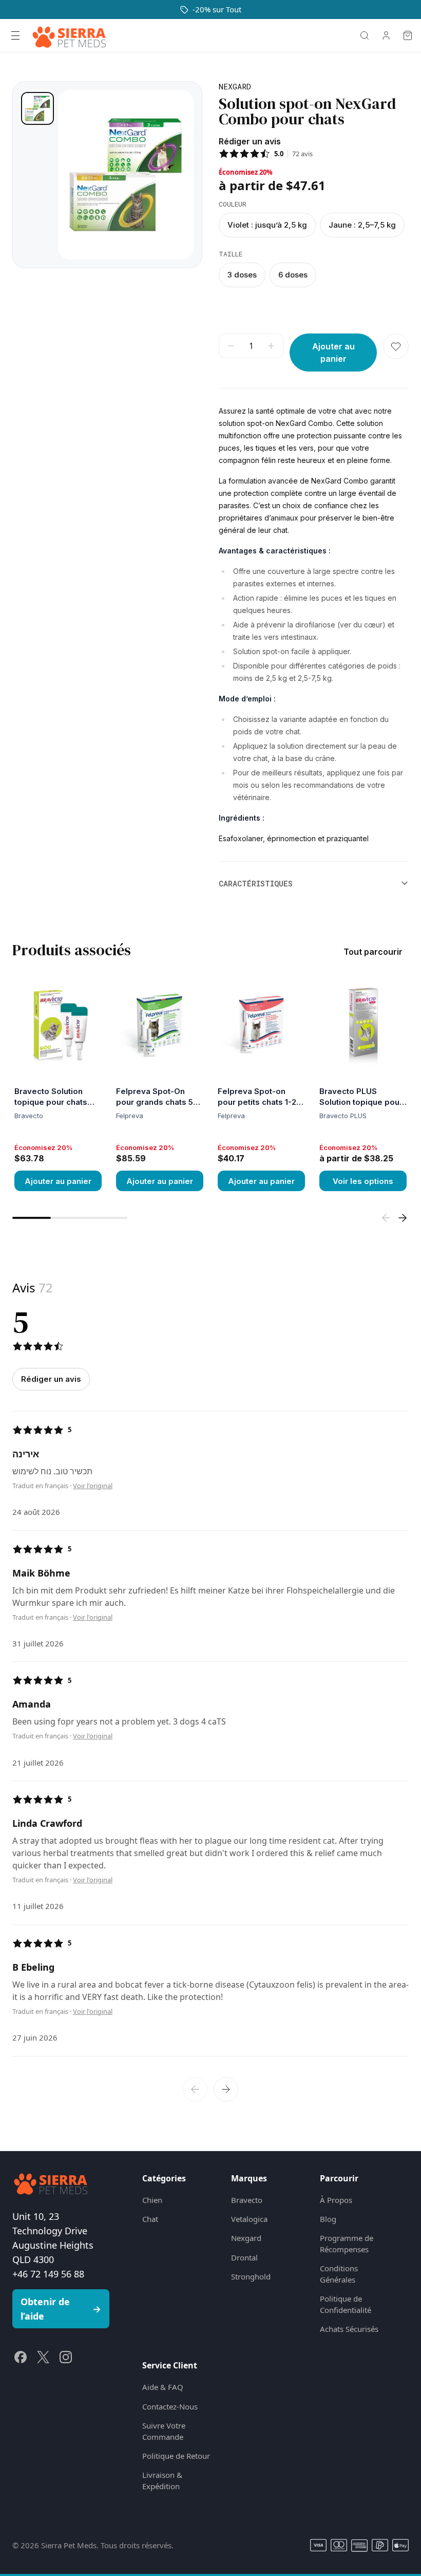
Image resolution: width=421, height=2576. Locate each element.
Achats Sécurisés (349, 2329)
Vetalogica (249, 2219)
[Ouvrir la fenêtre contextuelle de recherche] (365, 35)
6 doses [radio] (293, 275)
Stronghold (251, 2276)
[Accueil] (69, 35)
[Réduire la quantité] (231, 346)
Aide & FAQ (163, 2387)
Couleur (233, 204)
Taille (231, 254)
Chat (150, 2219)
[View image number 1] (37, 108)
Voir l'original (93, 1486)
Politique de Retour (176, 2456)
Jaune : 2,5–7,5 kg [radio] (362, 225)
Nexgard (246, 2238)
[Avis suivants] (226, 2089)
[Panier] (408, 35)
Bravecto (247, 2200)
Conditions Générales (339, 2274)
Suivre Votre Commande (164, 2431)
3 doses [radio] (242, 275)
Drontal (244, 2257)
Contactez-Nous (170, 2406)
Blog (328, 2219)
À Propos (336, 2200)
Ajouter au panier (58, 1181)
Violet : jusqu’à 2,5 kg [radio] (267, 225)
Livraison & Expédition (162, 2480)
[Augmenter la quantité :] (271, 346)
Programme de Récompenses (347, 2243)
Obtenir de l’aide (61, 2309)
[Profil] (386, 35)
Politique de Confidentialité (346, 2304)
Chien (152, 2200)
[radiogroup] (314, 225)
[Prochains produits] (403, 1218)
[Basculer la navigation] (15, 35)
